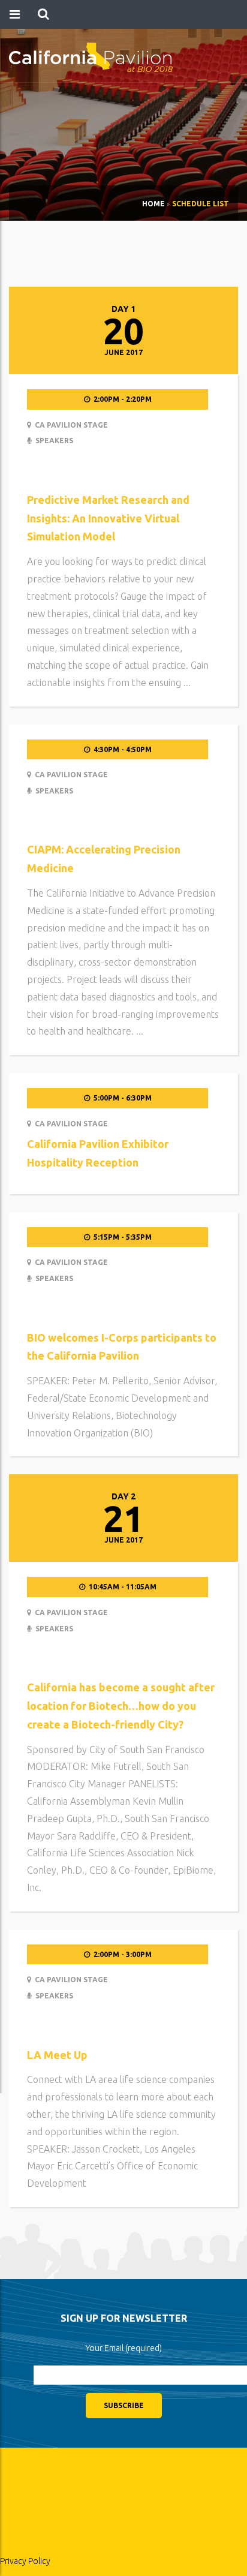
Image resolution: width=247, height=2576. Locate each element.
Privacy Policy (25, 2561)
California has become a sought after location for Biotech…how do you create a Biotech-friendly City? (121, 1706)
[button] (43, 14)
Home (153, 204)
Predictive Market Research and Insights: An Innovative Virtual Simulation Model (108, 518)
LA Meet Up (57, 2055)
